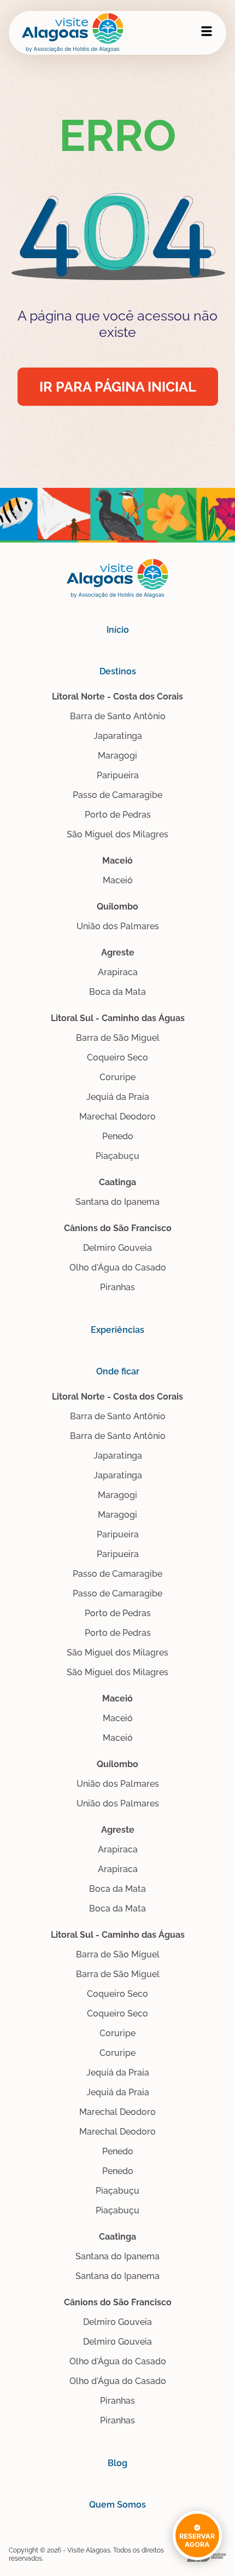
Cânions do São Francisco (118, 1228)
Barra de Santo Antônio (118, 716)
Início (118, 630)
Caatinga (117, 1182)
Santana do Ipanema (117, 1202)
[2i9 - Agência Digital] (207, 2555)
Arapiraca (118, 972)
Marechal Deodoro (117, 1117)
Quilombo (117, 907)
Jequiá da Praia (118, 1097)
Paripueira (118, 775)
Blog (117, 2463)
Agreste (118, 952)
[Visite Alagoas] (73, 33)
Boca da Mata (117, 992)
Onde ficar (118, 1371)
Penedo (118, 1136)
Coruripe (117, 1077)
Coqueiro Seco (117, 1057)
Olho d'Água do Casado (118, 1267)
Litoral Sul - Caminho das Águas (118, 1018)
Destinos (118, 671)
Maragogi (117, 756)
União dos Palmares (118, 926)
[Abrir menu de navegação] (207, 31)
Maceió (117, 861)
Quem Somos (117, 2505)
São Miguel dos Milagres (117, 834)
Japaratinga (118, 736)
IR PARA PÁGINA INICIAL (118, 387)
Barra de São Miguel (118, 1038)
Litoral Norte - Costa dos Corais (117, 697)
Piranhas (117, 1287)
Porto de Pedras (118, 815)
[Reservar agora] (197, 2526)
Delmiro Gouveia (117, 1248)
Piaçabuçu (117, 1156)
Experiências (117, 1330)
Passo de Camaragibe (117, 795)
